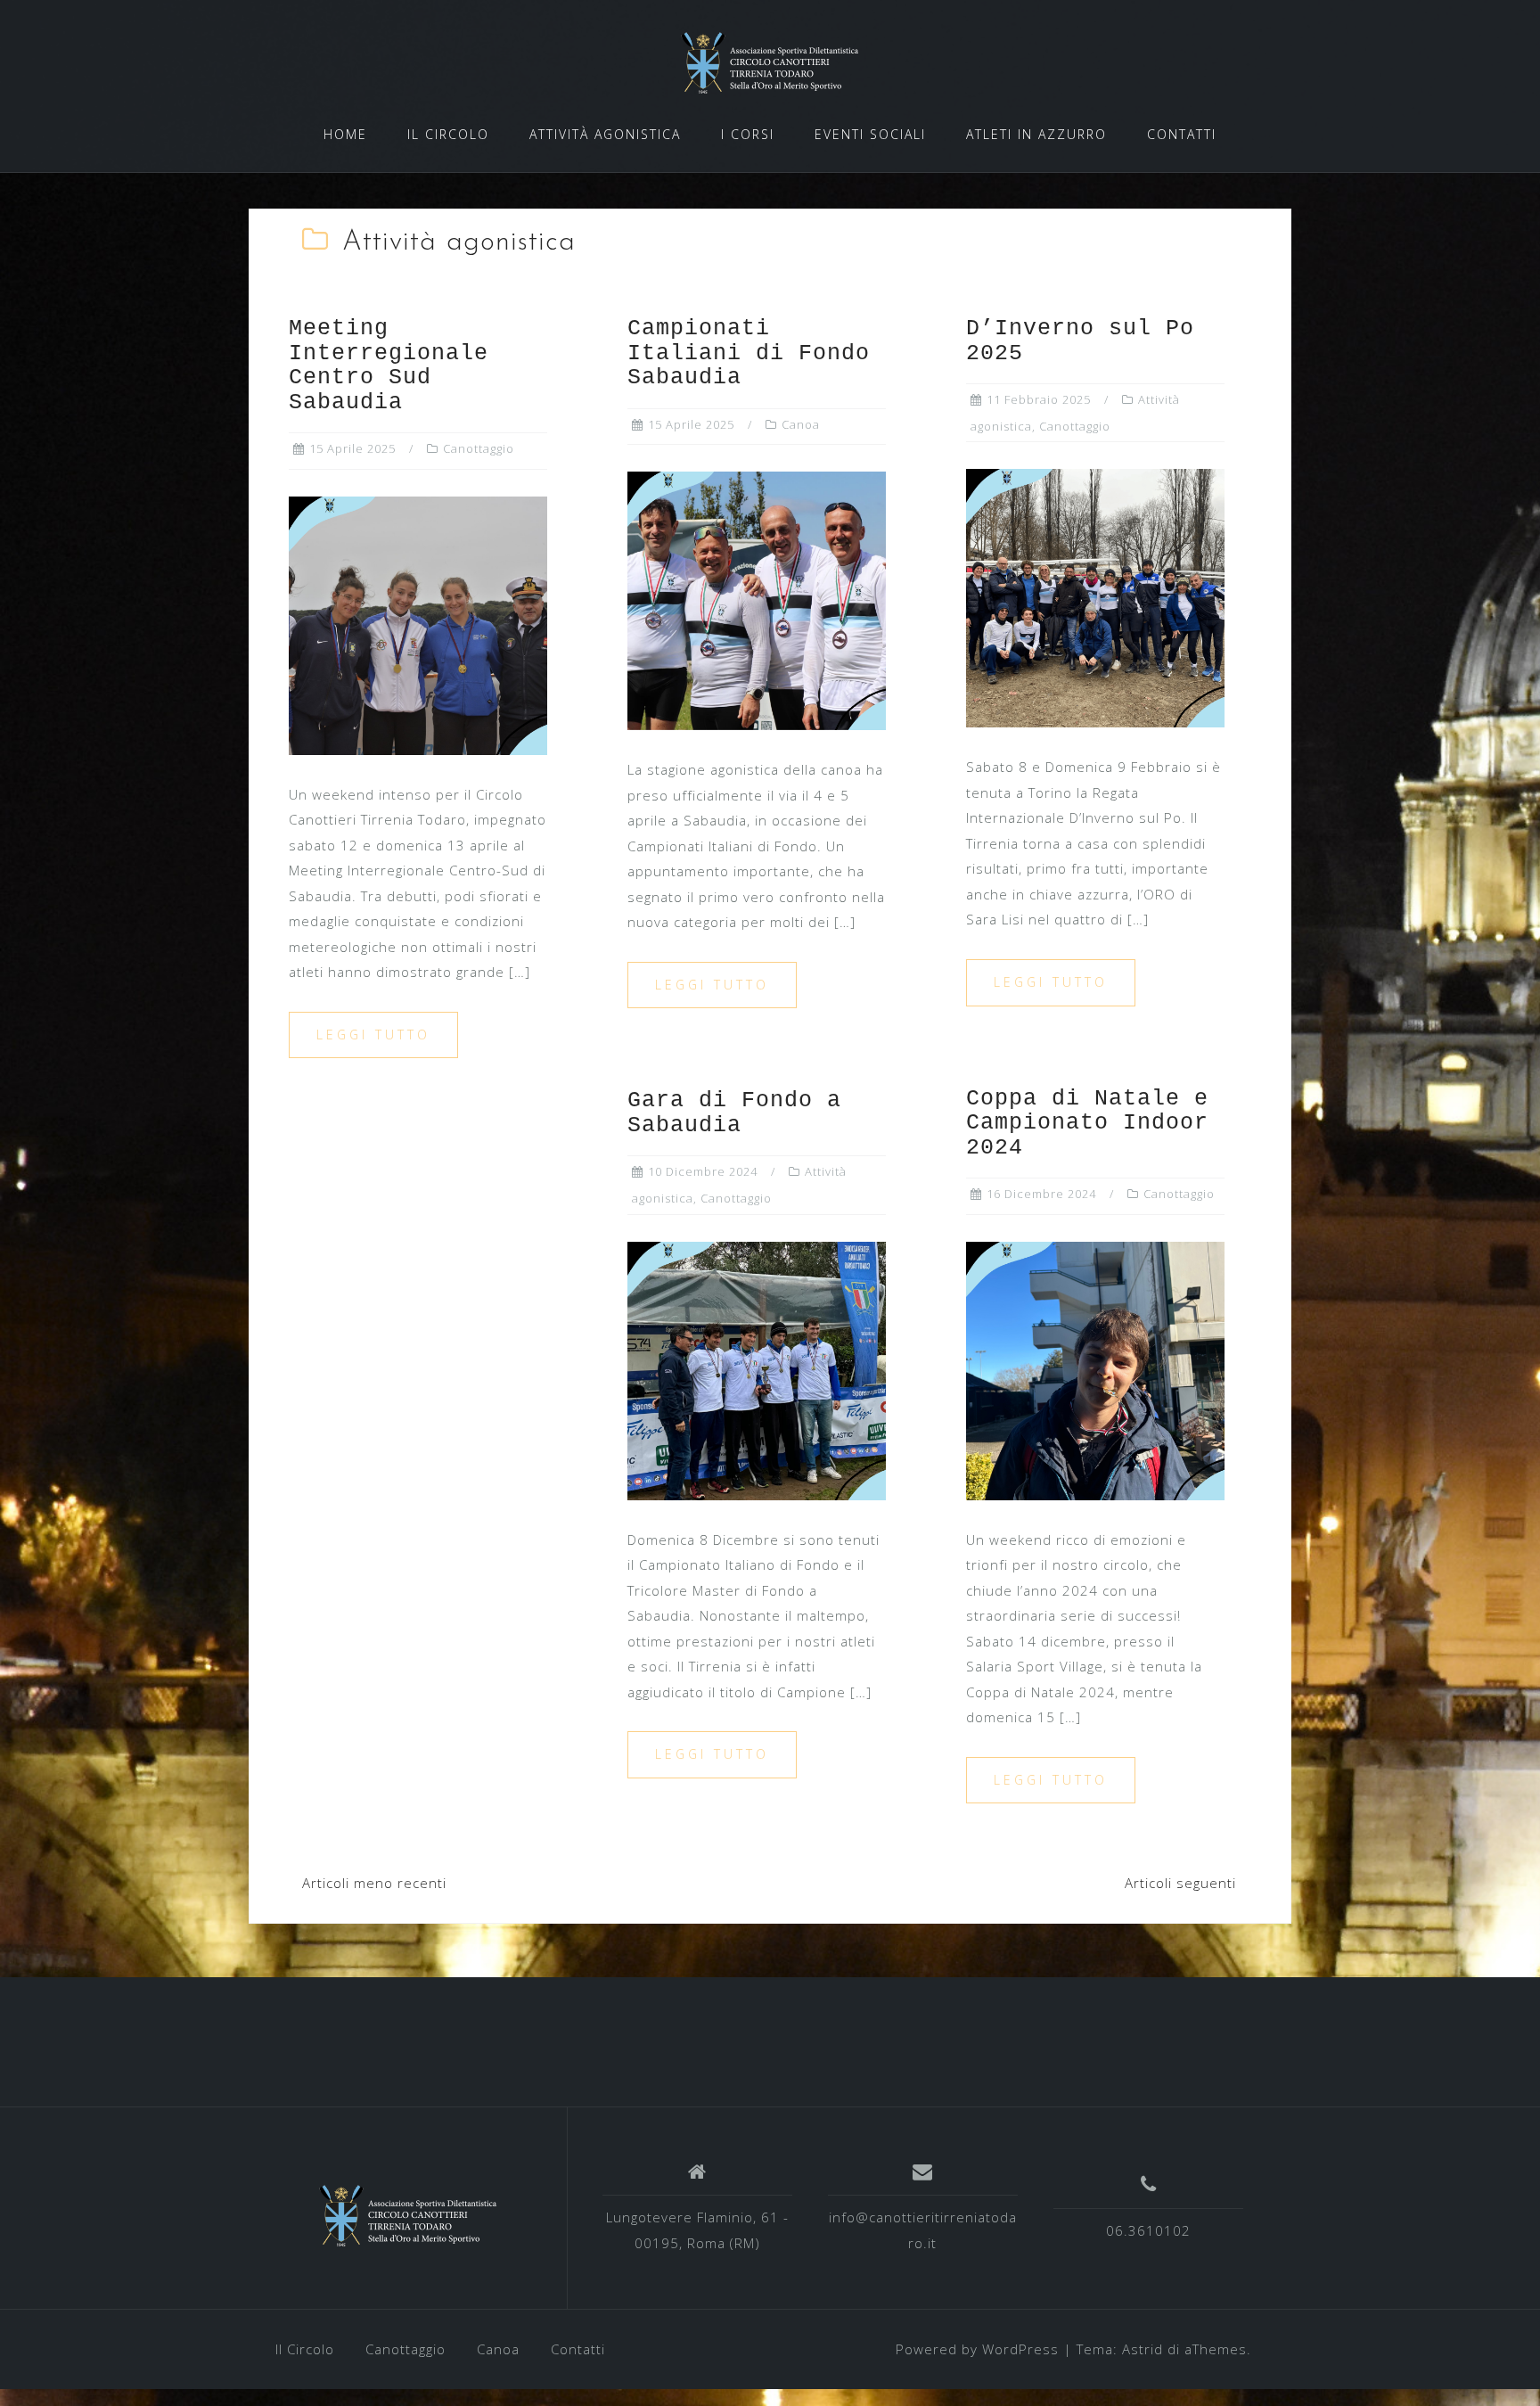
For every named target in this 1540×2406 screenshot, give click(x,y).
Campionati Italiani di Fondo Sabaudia (749, 353)
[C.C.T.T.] (408, 2215)
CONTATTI (1182, 134)
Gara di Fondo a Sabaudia (734, 1113)
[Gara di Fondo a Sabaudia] (757, 1369)
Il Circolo (305, 2349)
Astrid (1143, 2349)
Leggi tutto (373, 1035)
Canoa (801, 424)
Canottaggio (479, 448)
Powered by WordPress (977, 2349)
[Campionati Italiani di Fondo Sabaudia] (757, 599)
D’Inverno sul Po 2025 (1080, 341)
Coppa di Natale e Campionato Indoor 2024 (1087, 1123)
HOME (345, 134)
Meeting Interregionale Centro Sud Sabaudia (389, 365)
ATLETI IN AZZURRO (1036, 134)
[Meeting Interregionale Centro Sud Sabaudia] (418, 624)
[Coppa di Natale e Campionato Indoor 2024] (1095, 1369)
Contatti (578, 2349)
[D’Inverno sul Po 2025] (1095, 596)
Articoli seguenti (1180, 1883)
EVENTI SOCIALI (870, 134)
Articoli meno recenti (374, 1883)
